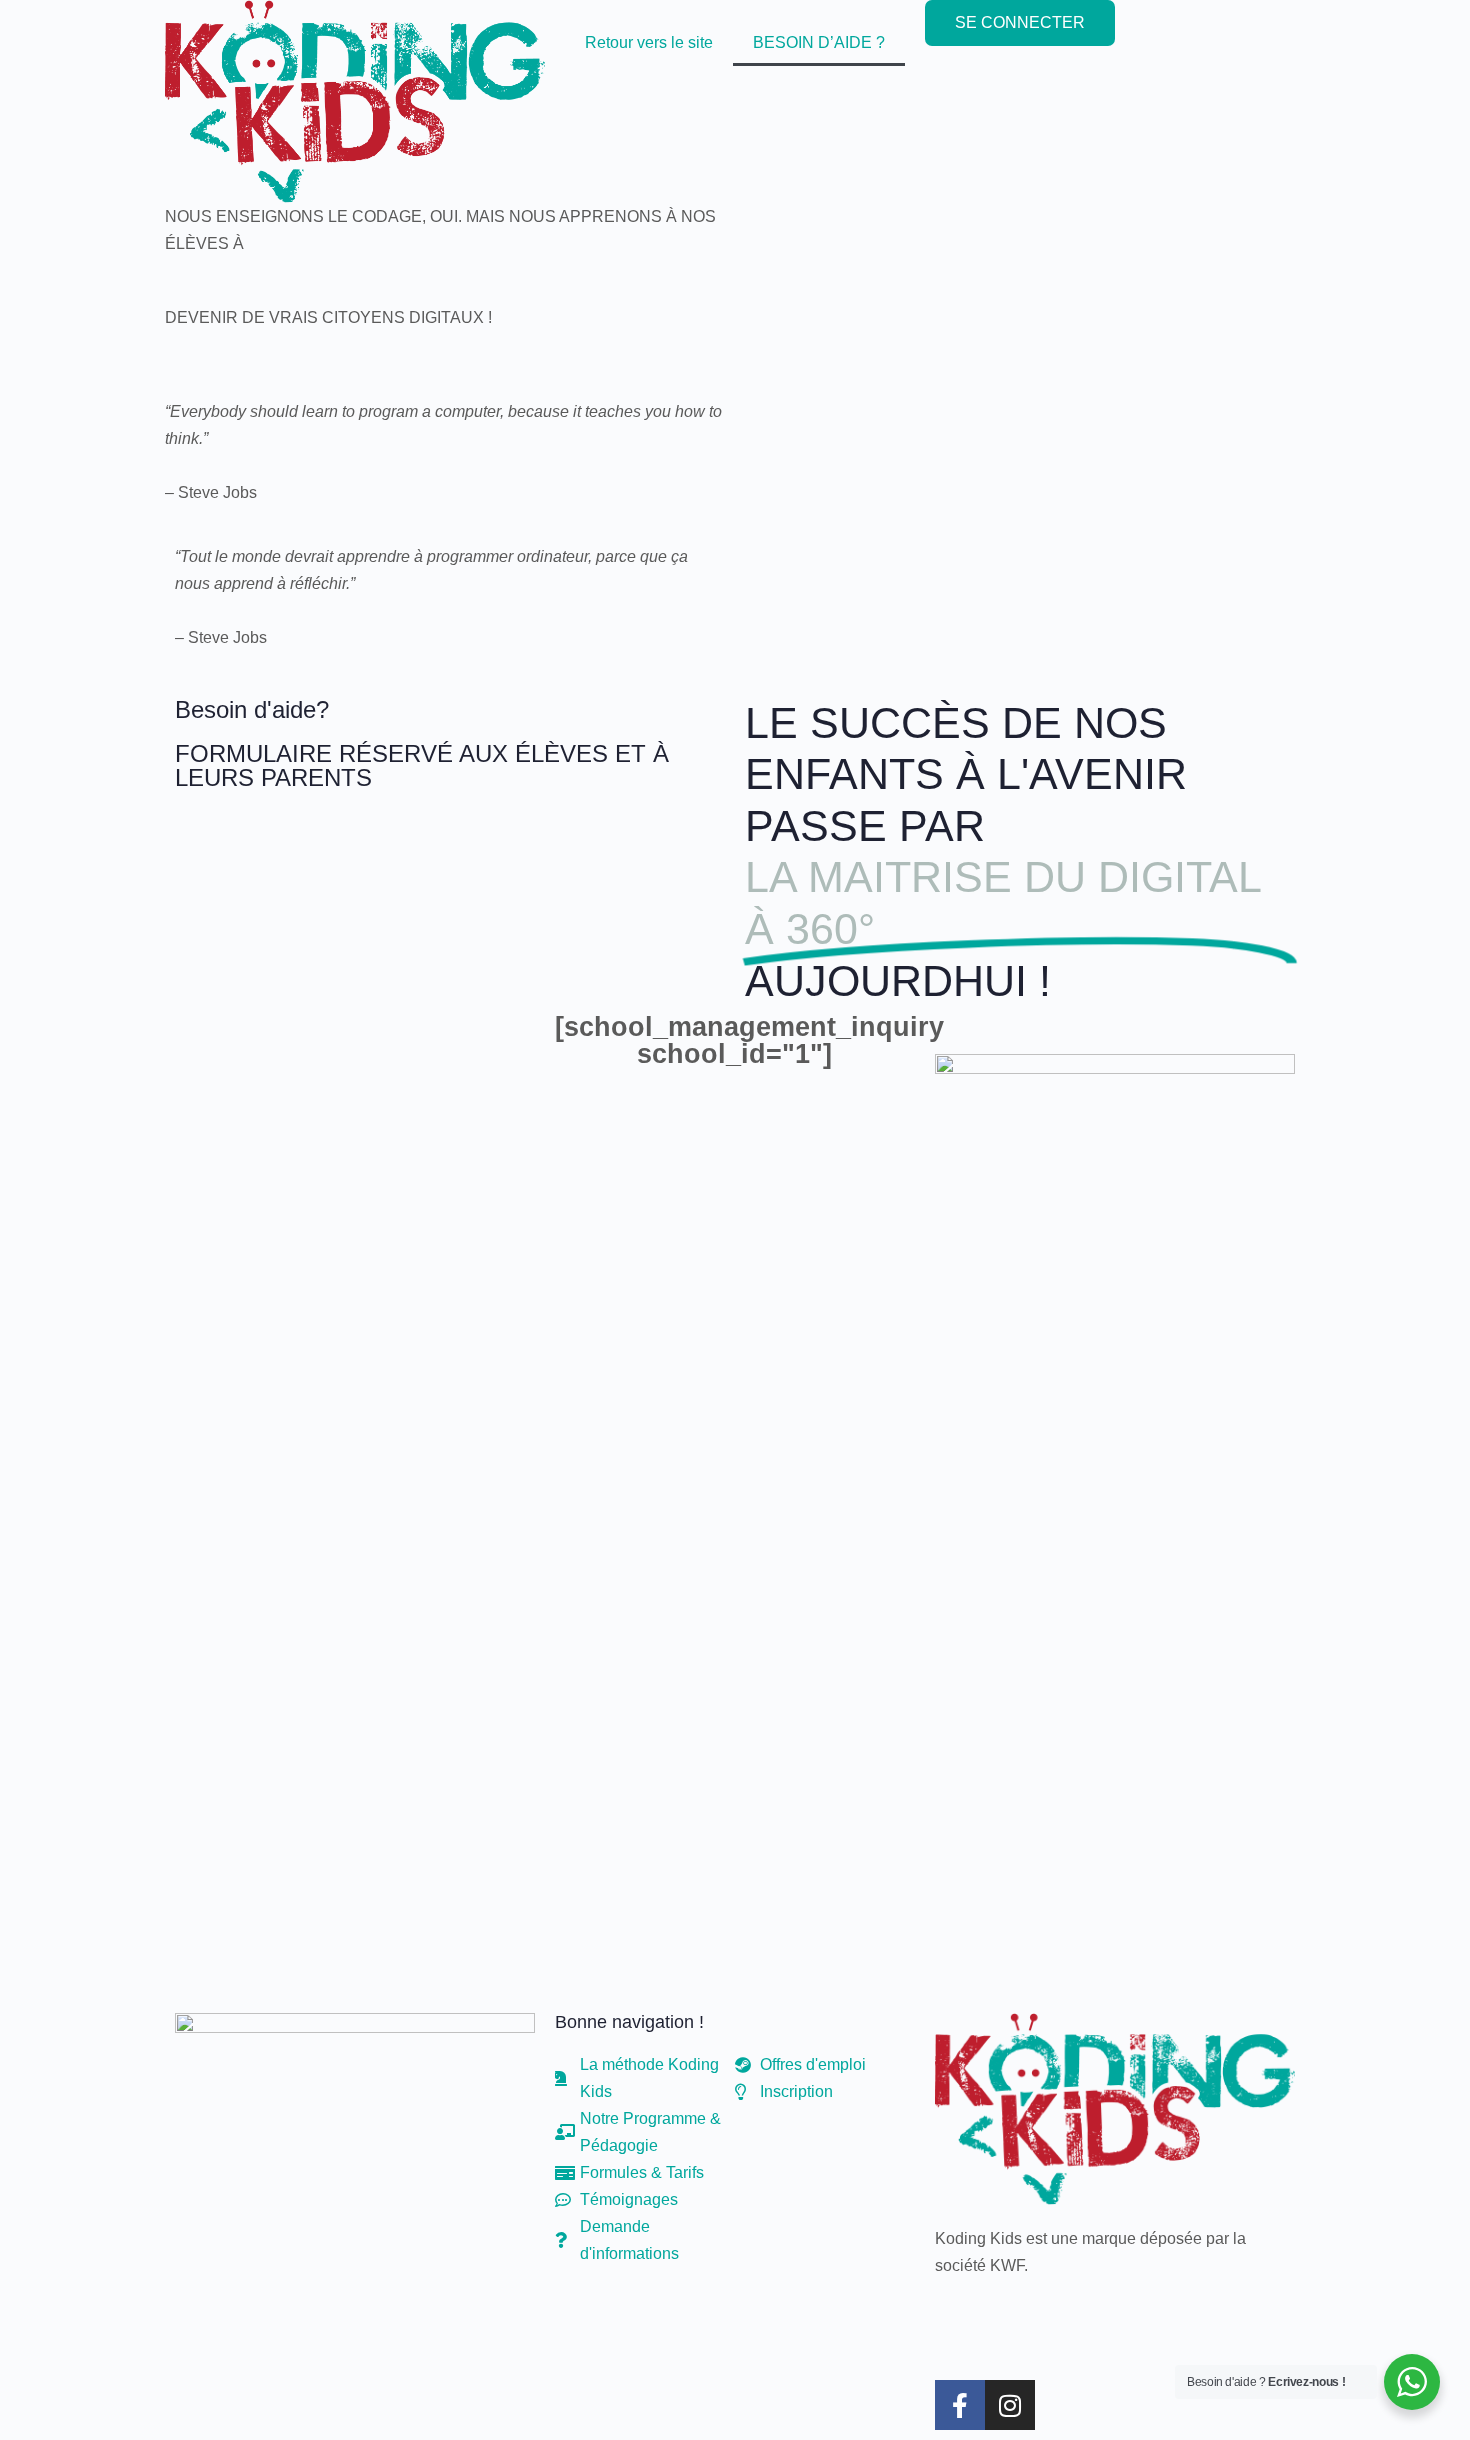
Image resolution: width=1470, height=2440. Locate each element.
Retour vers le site (649, 42)
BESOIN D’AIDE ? (819, 42)
